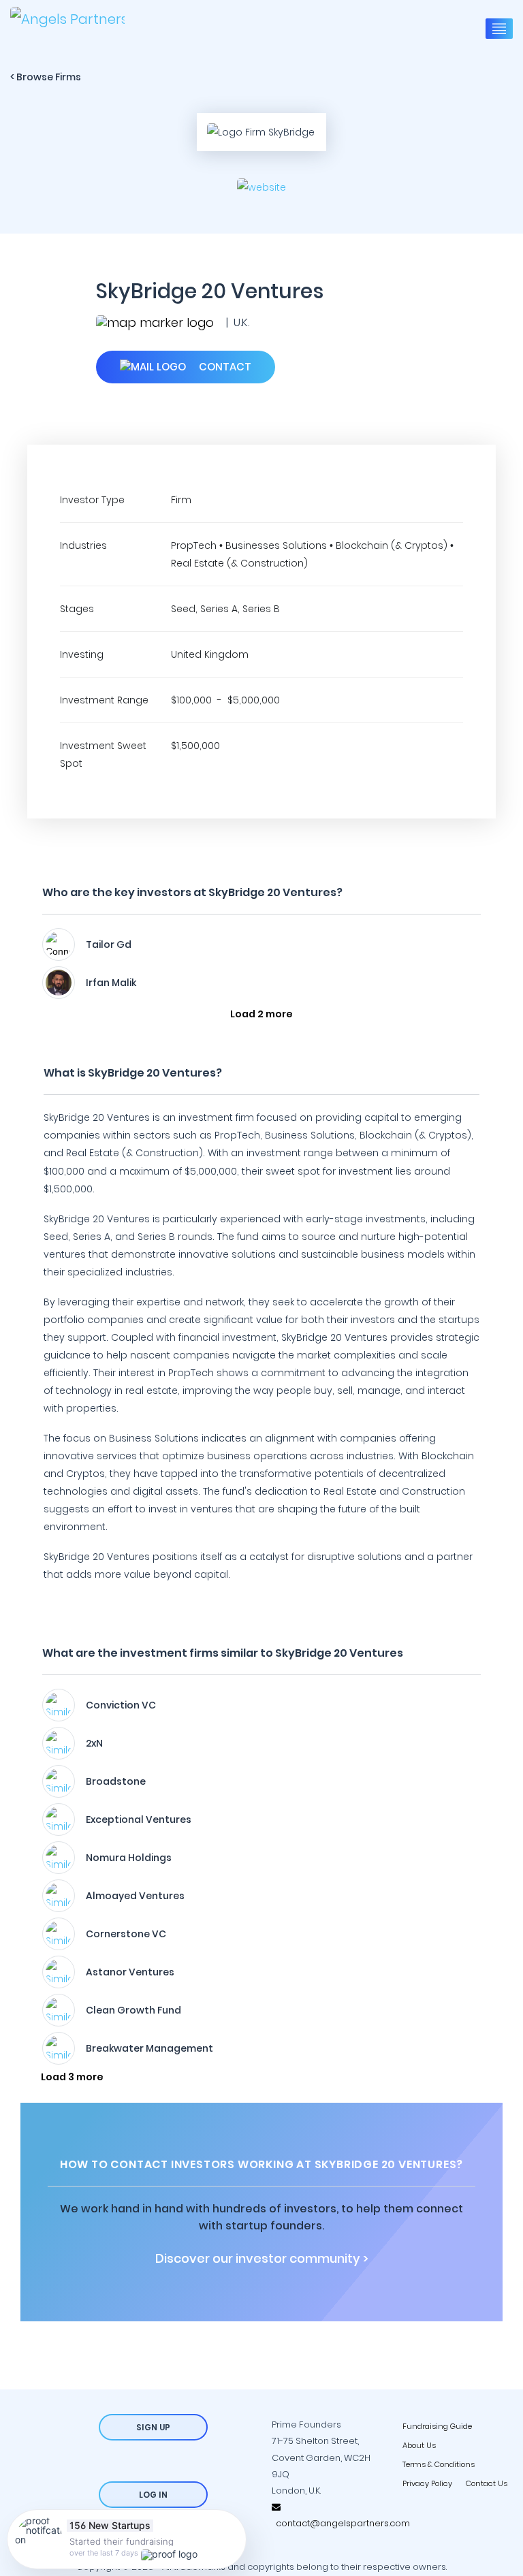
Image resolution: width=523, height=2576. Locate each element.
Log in (153, 2495)
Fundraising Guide (437, 2426)
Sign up (153, 2427)
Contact (224, 367)
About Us (419, 2445)
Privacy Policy (427, 2483)
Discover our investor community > (262, 2259)
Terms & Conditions (439, 2464)
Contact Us (487, 2483)
